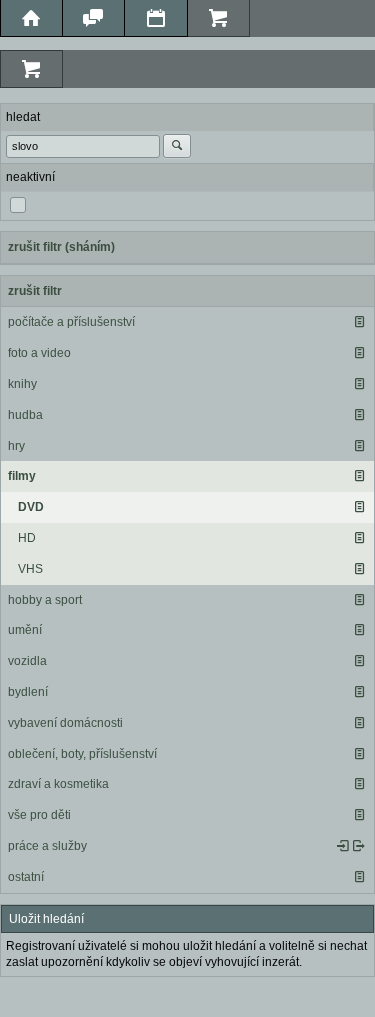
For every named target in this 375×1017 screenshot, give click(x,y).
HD (27, 538)
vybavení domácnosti (65, 723)
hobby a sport (45, 600)
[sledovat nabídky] (359, 846)
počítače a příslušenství (71, 322)
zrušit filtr (35, 291)
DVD (31, 507)
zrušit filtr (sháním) (61, 247)
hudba (25, 415)
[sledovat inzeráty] (359, 322)
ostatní (26, 877)
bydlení (28, 692)
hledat (23, 117)
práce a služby (47, 846)
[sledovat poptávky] (343, 846)
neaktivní (30, 177)
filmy (22, 476)
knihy (22, 384)
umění (25, 630)
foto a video (39, 353)
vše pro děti (39, 815)
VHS (30, 569)
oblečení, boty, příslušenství (82, 754)
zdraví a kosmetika (58, 784)
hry (16, 446)
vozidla (27, 661)
